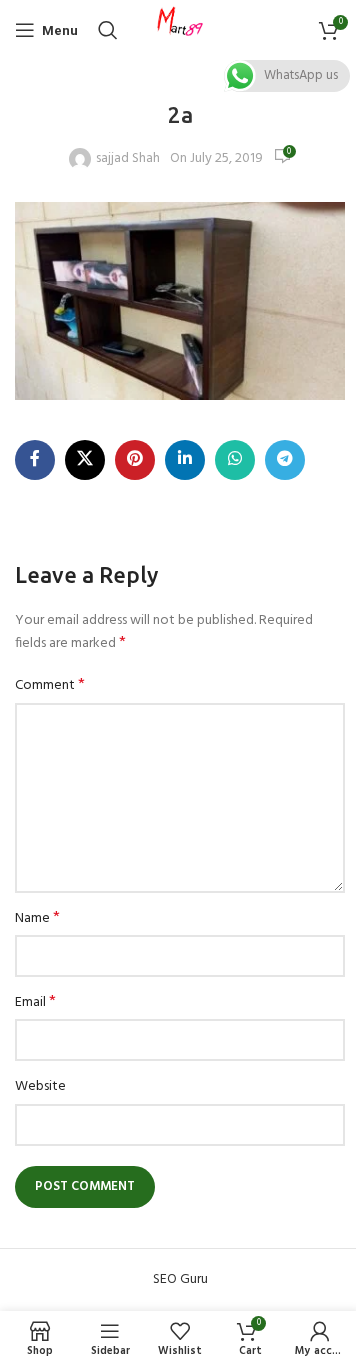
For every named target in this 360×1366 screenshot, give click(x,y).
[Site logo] (180, 30)
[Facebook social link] (35, 460)
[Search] (108, 30)
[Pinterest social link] (135, 460)
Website (40, 1087)
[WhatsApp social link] (235, 460)
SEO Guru (180, 1279)
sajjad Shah (128, 159)
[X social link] (85, 460)
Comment (50, 686)
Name (37, 919)
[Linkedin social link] (185, 460)
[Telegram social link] (285, 460)
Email (35, 1003)
